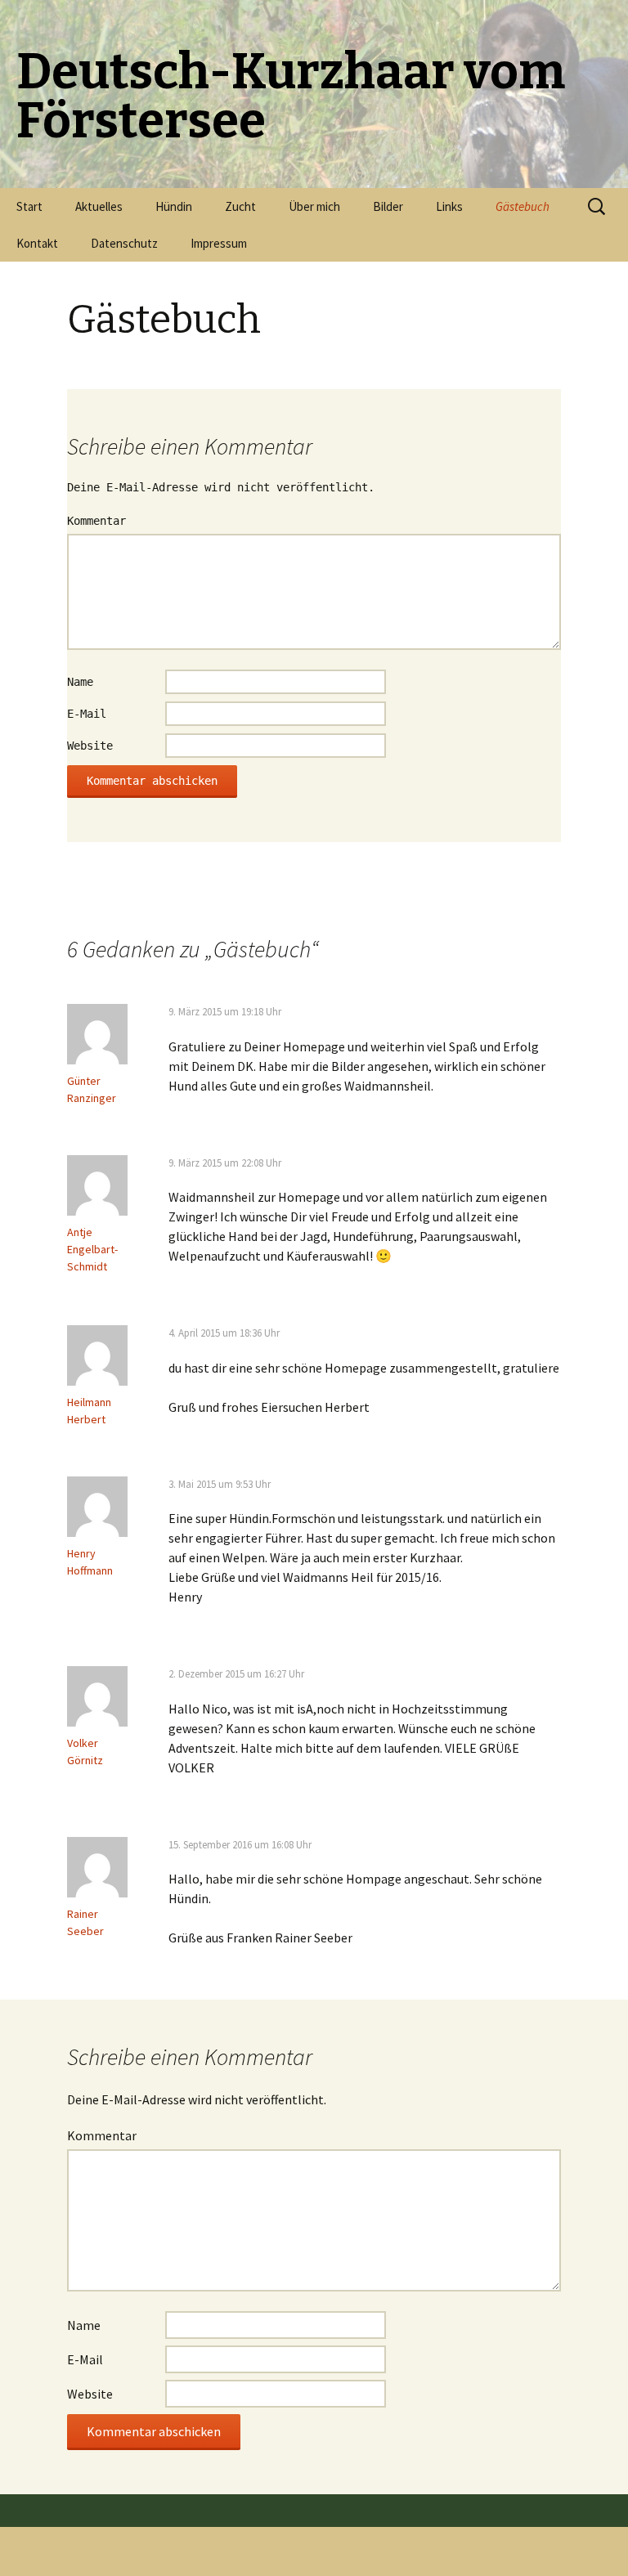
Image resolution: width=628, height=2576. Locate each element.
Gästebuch (523, 206)
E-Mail (87, 714)
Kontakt (37, 243)
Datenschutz (124, 243)
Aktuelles (99, 206)
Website (90, 746)
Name (80, 682)
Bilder (388, 206)
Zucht (240, 206)
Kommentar (96, 521)
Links (449, 206)
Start (29, 206)
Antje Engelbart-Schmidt (92, 1249)
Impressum (219, 243)
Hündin (174, 206)
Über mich (314, 206)
